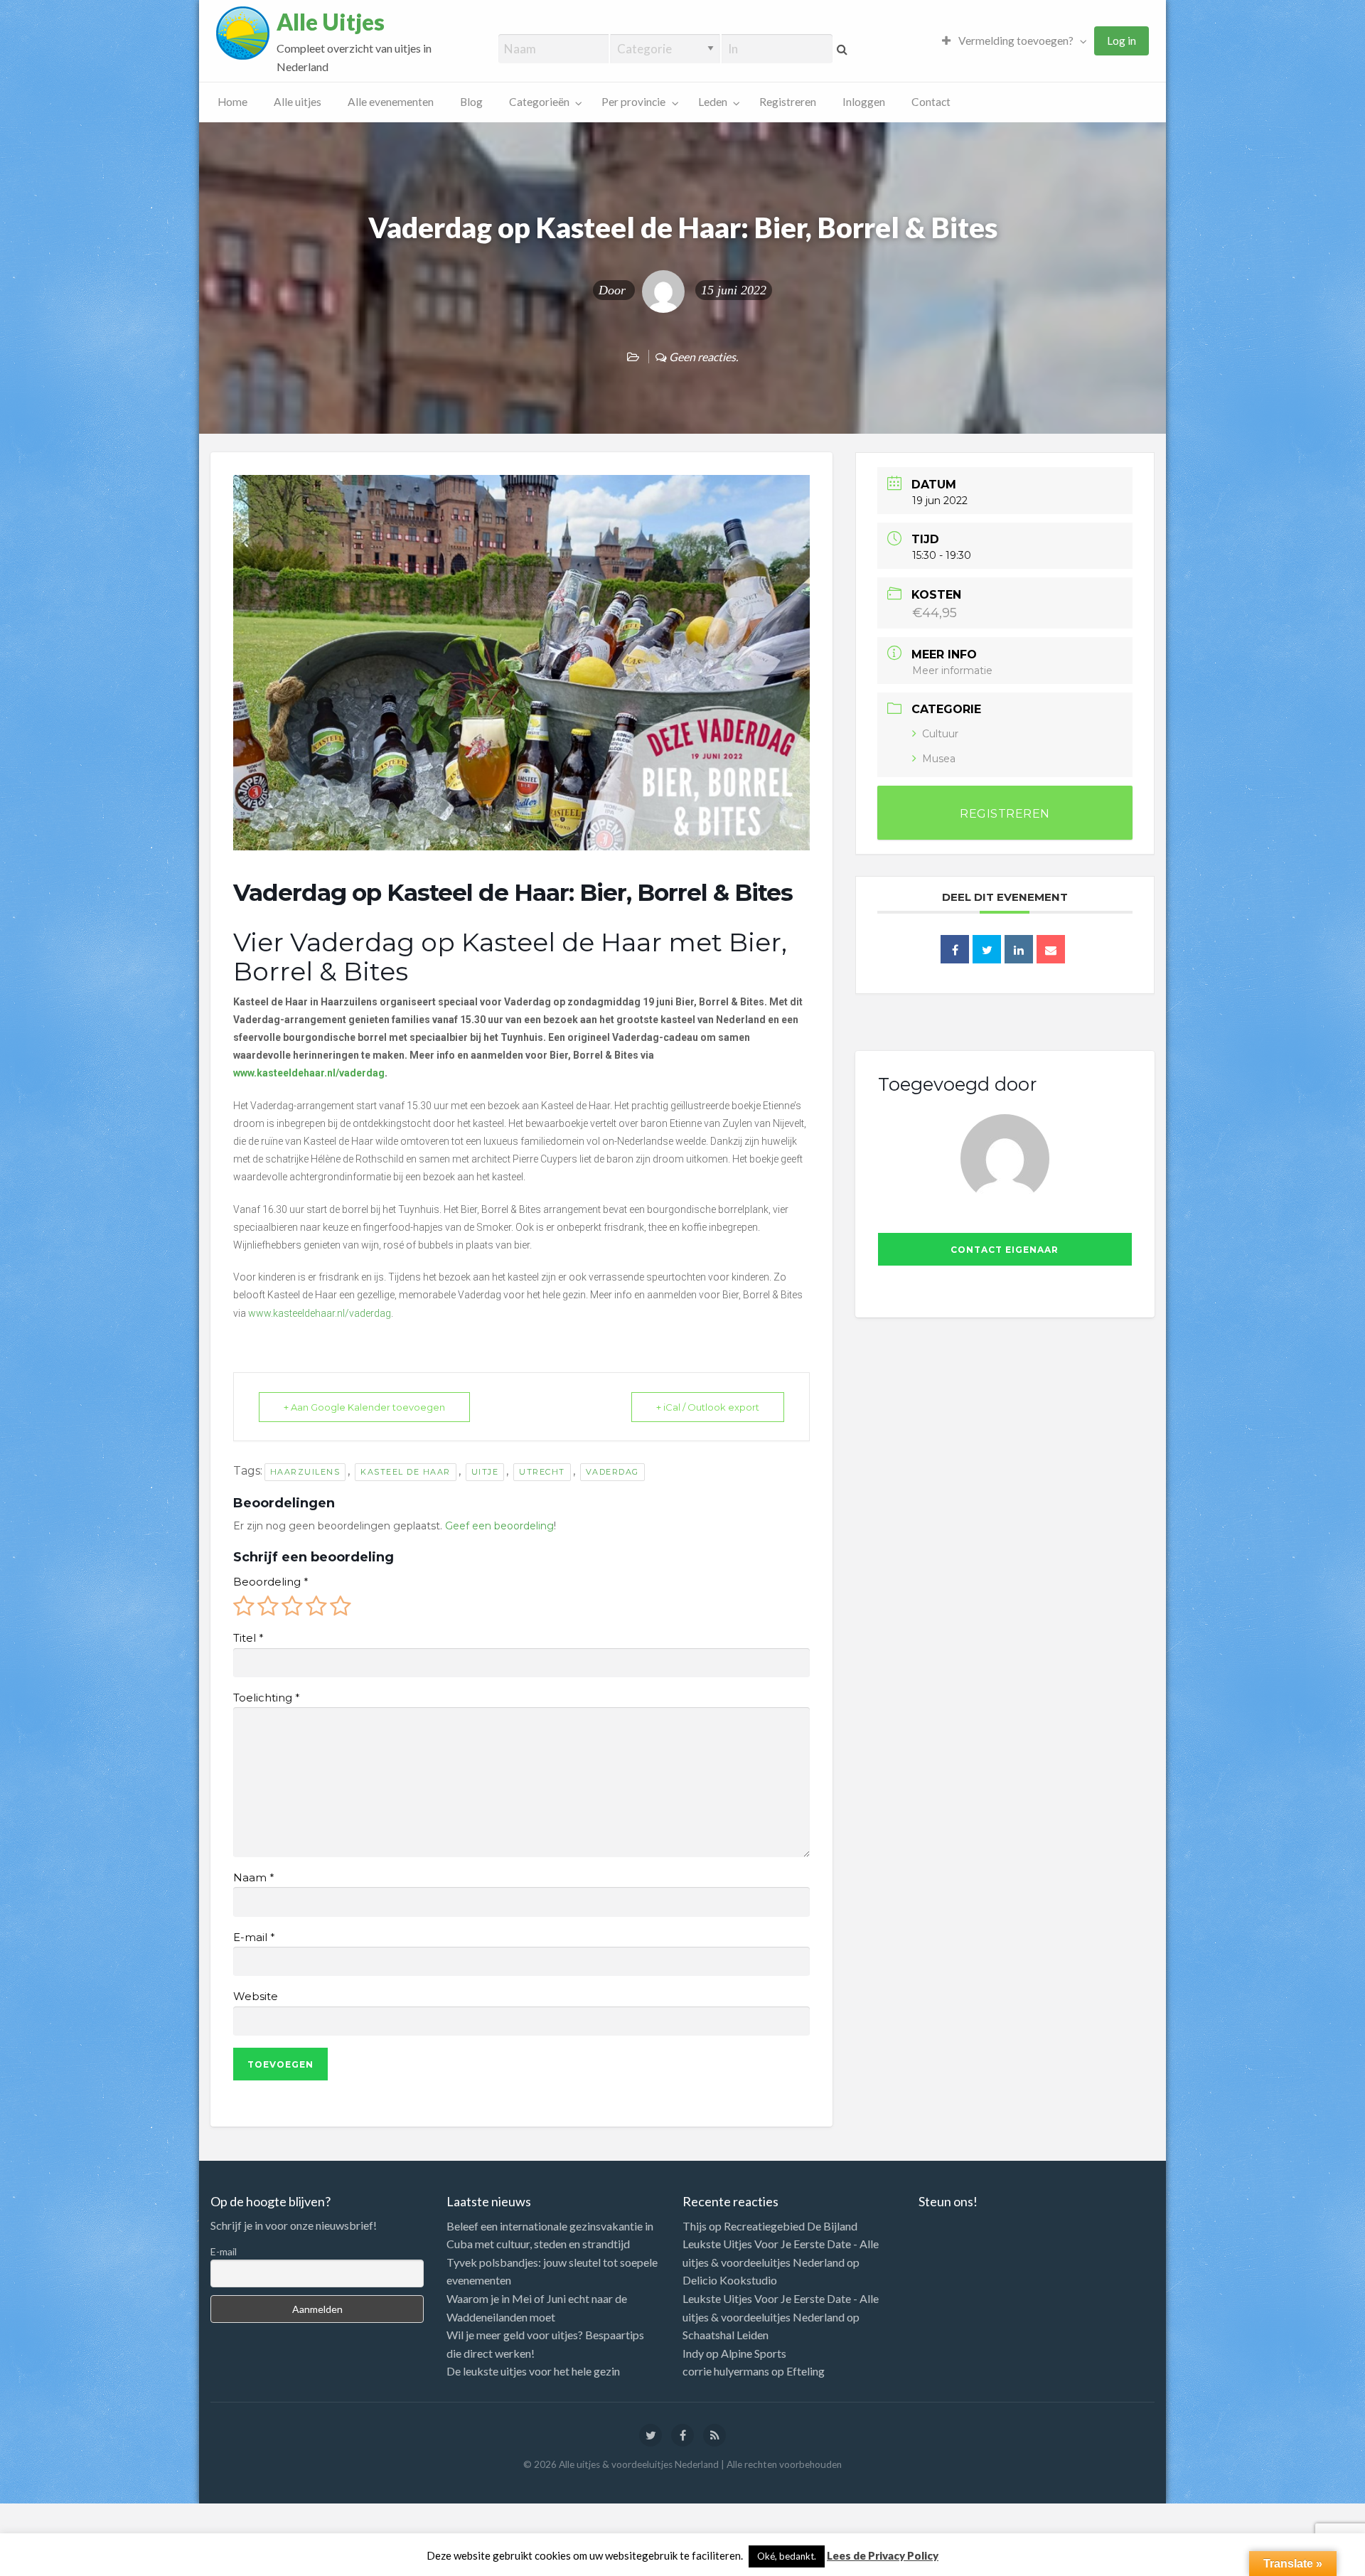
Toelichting (266, 1698)
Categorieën (539, 102)
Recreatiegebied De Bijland (791, 2226)
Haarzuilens (305, 1472)
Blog (471, 102)
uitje (485, 1472)
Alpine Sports (754, 2353)
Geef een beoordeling (499, 1526)
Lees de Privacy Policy (883, 2555)
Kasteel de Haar (406, 1472)
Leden (713, 102)
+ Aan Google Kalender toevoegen (364, 1407)
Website (256, 1997)
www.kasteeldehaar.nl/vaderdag (320, 1313)
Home (232, 102)
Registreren (788, 102)
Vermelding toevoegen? (1015, 41)
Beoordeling (271, 1582)
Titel (248, 1638)
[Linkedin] (1019, 949)
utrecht (542, 1472)
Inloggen (864, 102)
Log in (1122, 41)
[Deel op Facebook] (955, 949)
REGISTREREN (1005, 814)
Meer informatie (952, 670)
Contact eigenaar (1005, 1250)
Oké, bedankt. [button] (787, 2556)
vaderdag (612, 1472)
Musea (939, 759)
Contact (931, 102)
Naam (253, 1878)
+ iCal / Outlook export (708, 1407)
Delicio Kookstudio (730, 2280)
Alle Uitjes (331, 22)
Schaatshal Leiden (726, 2335)
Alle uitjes (298, 102)
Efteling (805, 2371)
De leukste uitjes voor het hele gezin (533, 2371)
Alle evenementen (391, 102)
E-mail (254, 1938)
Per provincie (633, 102)
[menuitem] (1011, 41)
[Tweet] (987, 949)
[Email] (1051, 949)
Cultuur (940, 734)
